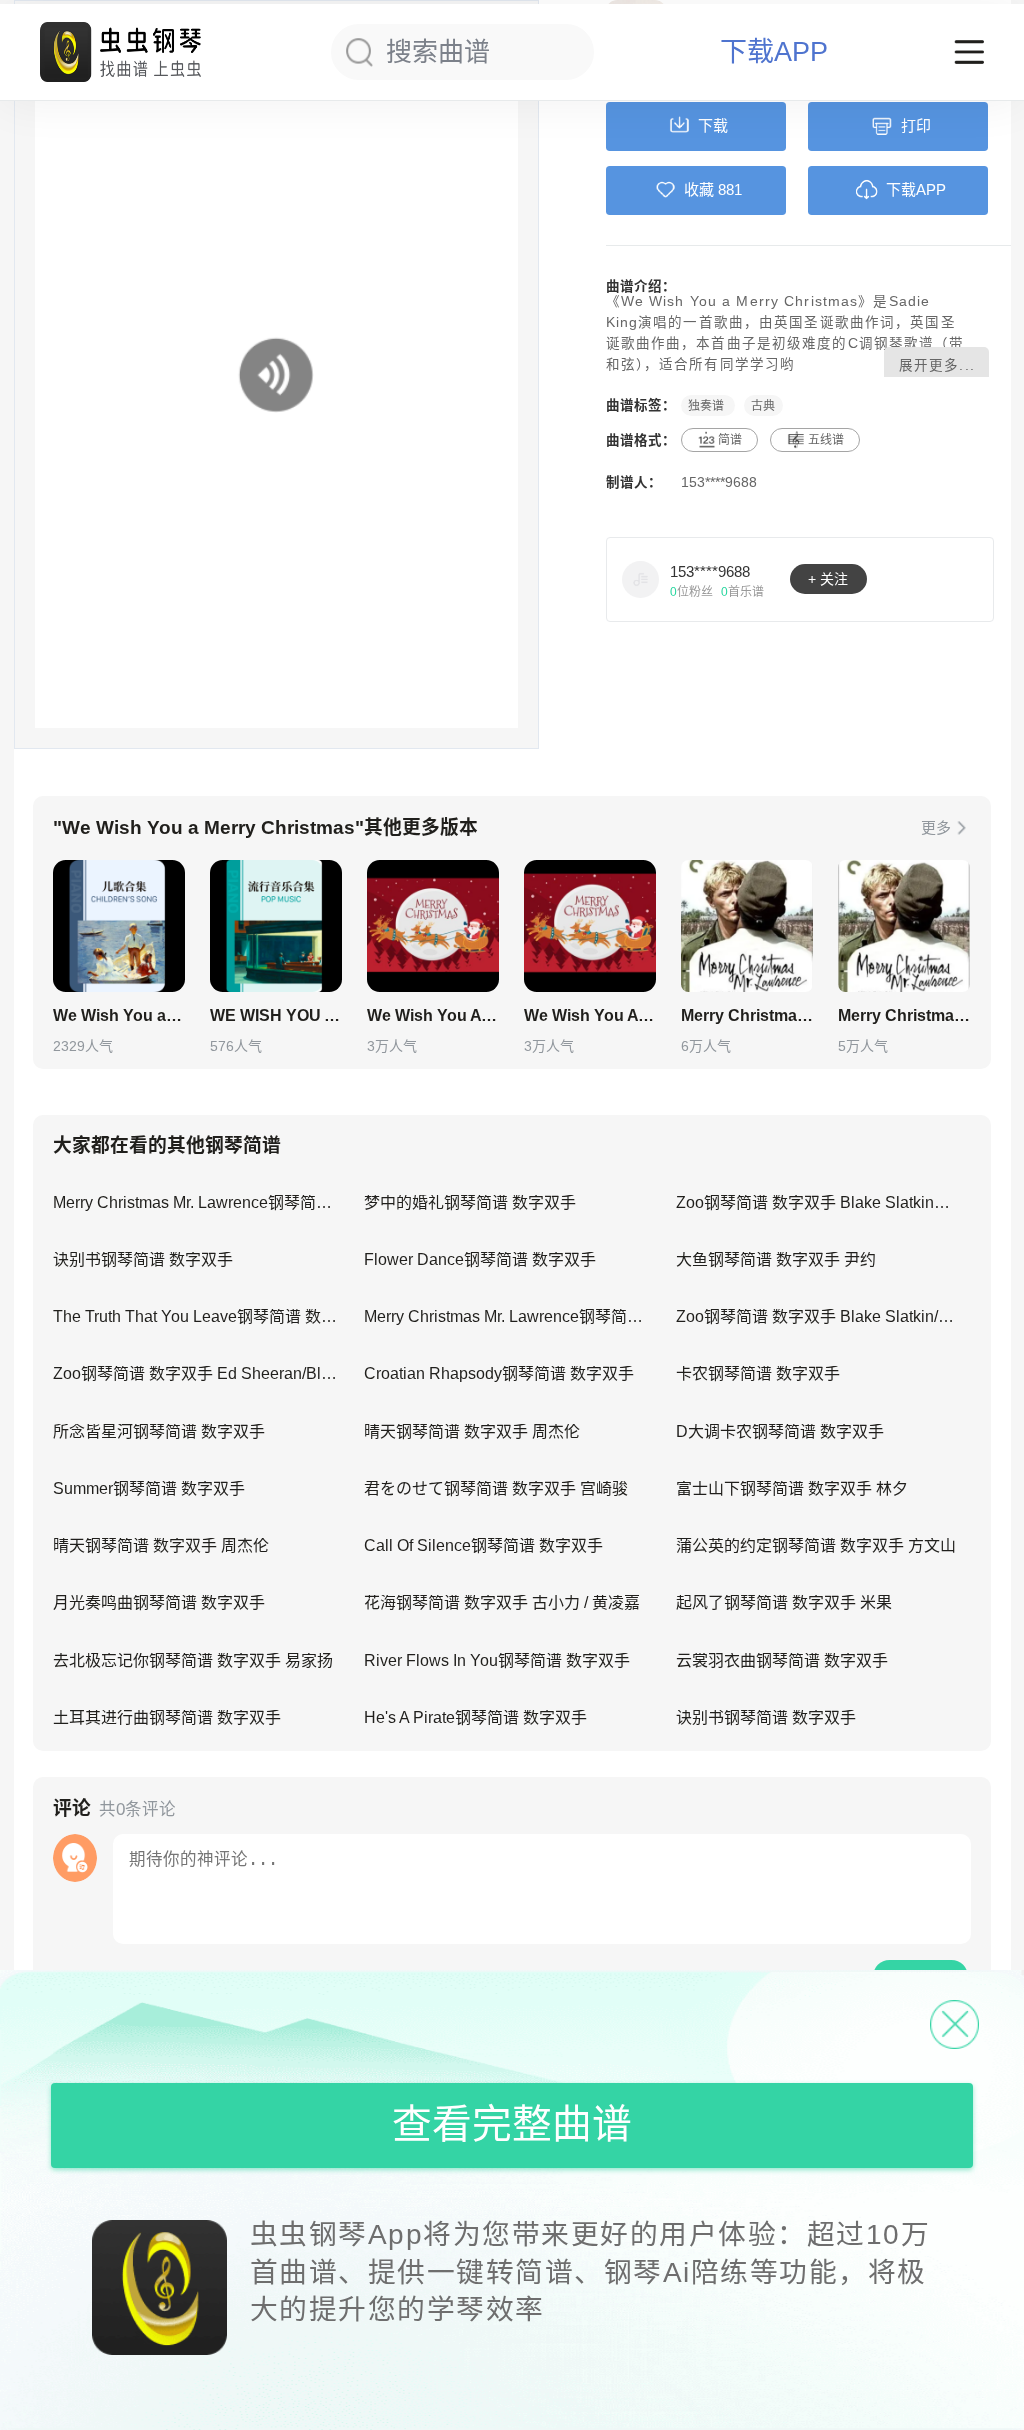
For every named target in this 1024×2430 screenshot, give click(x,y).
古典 (763, 405)
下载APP (774, 52)
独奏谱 (707, 405)
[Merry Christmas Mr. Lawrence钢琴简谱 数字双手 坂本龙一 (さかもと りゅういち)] (747, 926)
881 (730, 189)
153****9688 (719, 482)
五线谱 (826, 440)
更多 (936, 827)
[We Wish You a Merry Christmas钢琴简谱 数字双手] (119, 926)
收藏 (699, 189)
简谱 (730, 440)
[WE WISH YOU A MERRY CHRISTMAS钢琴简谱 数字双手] (276, 926)
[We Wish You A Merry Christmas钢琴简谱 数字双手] (433, 926)
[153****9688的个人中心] (641, 579)
